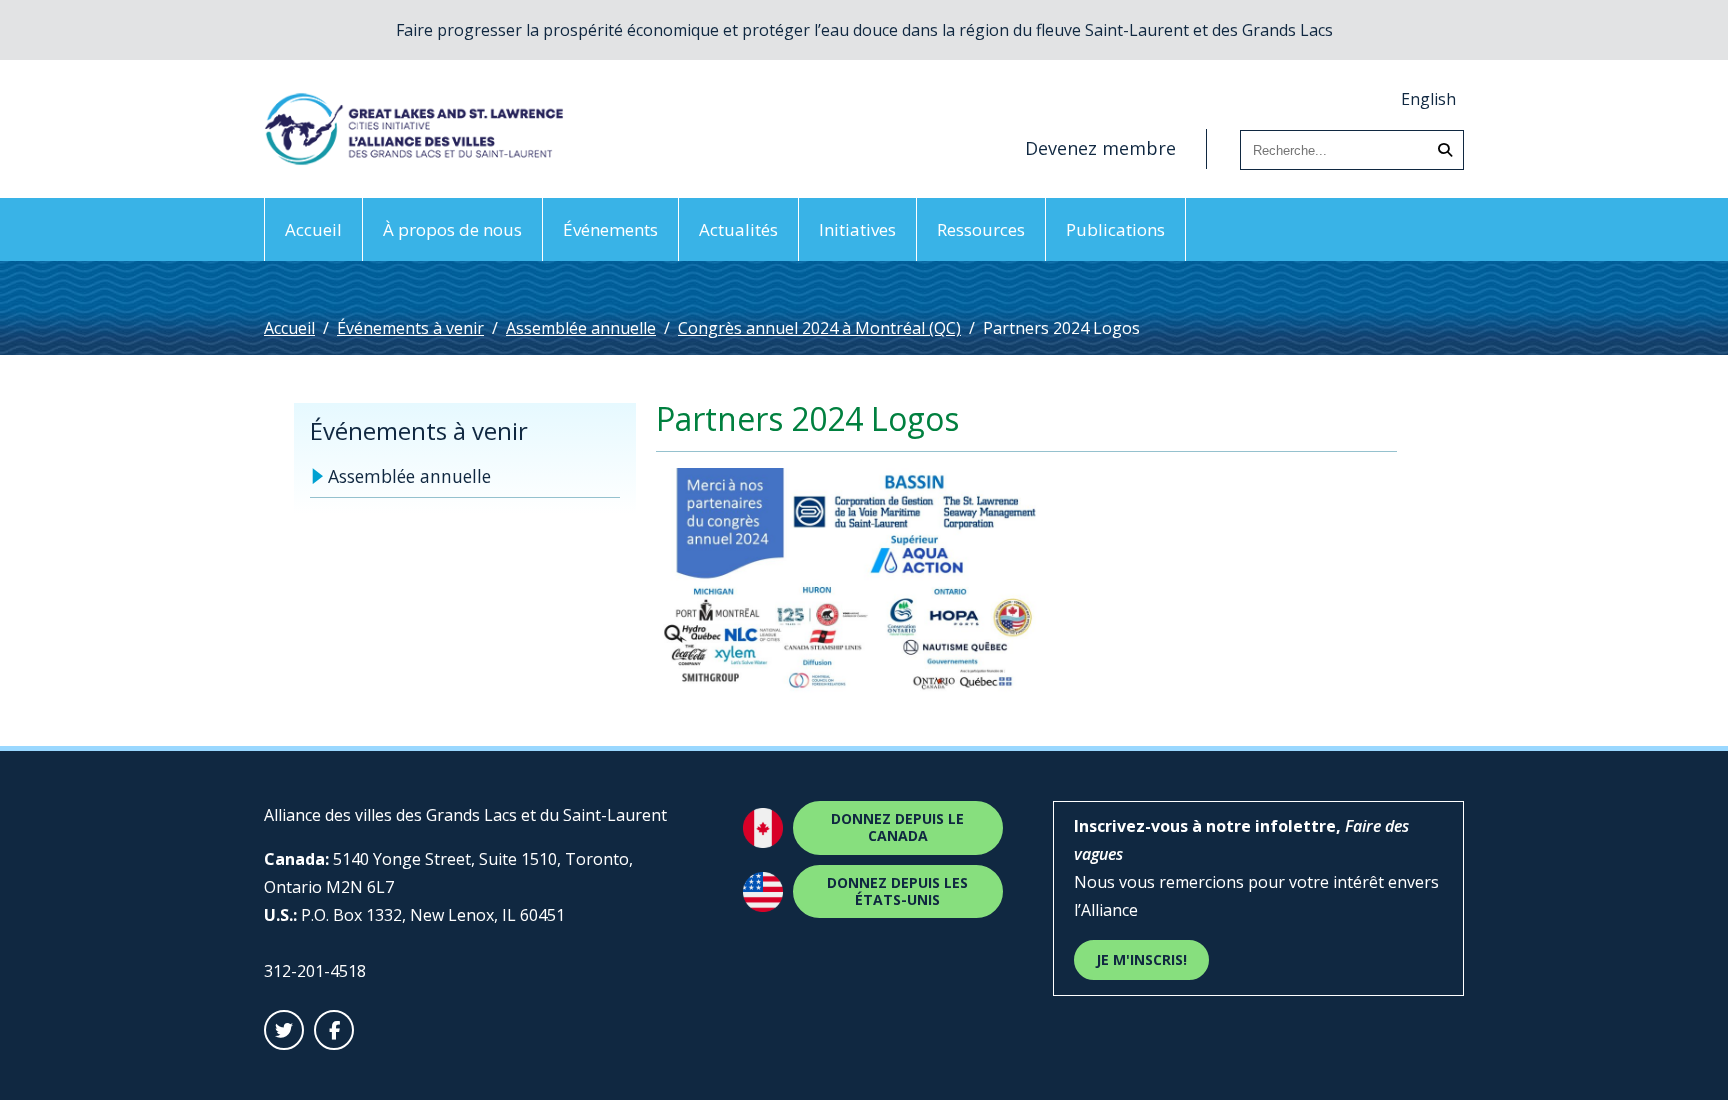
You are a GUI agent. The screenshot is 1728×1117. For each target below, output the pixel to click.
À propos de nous (452, 229)
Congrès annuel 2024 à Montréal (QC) (819, 328)
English (1428, 99)
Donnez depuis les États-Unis (897, 891)
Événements (610, 229)
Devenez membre (1100, 148)
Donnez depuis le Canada (897, 827)
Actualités (738, 229)
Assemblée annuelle (581, 328)
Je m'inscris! (1141, 959)
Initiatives (857, 229)
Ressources (981, 229)
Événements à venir (410, 328)
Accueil (313, 229)
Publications (1115, 229)
